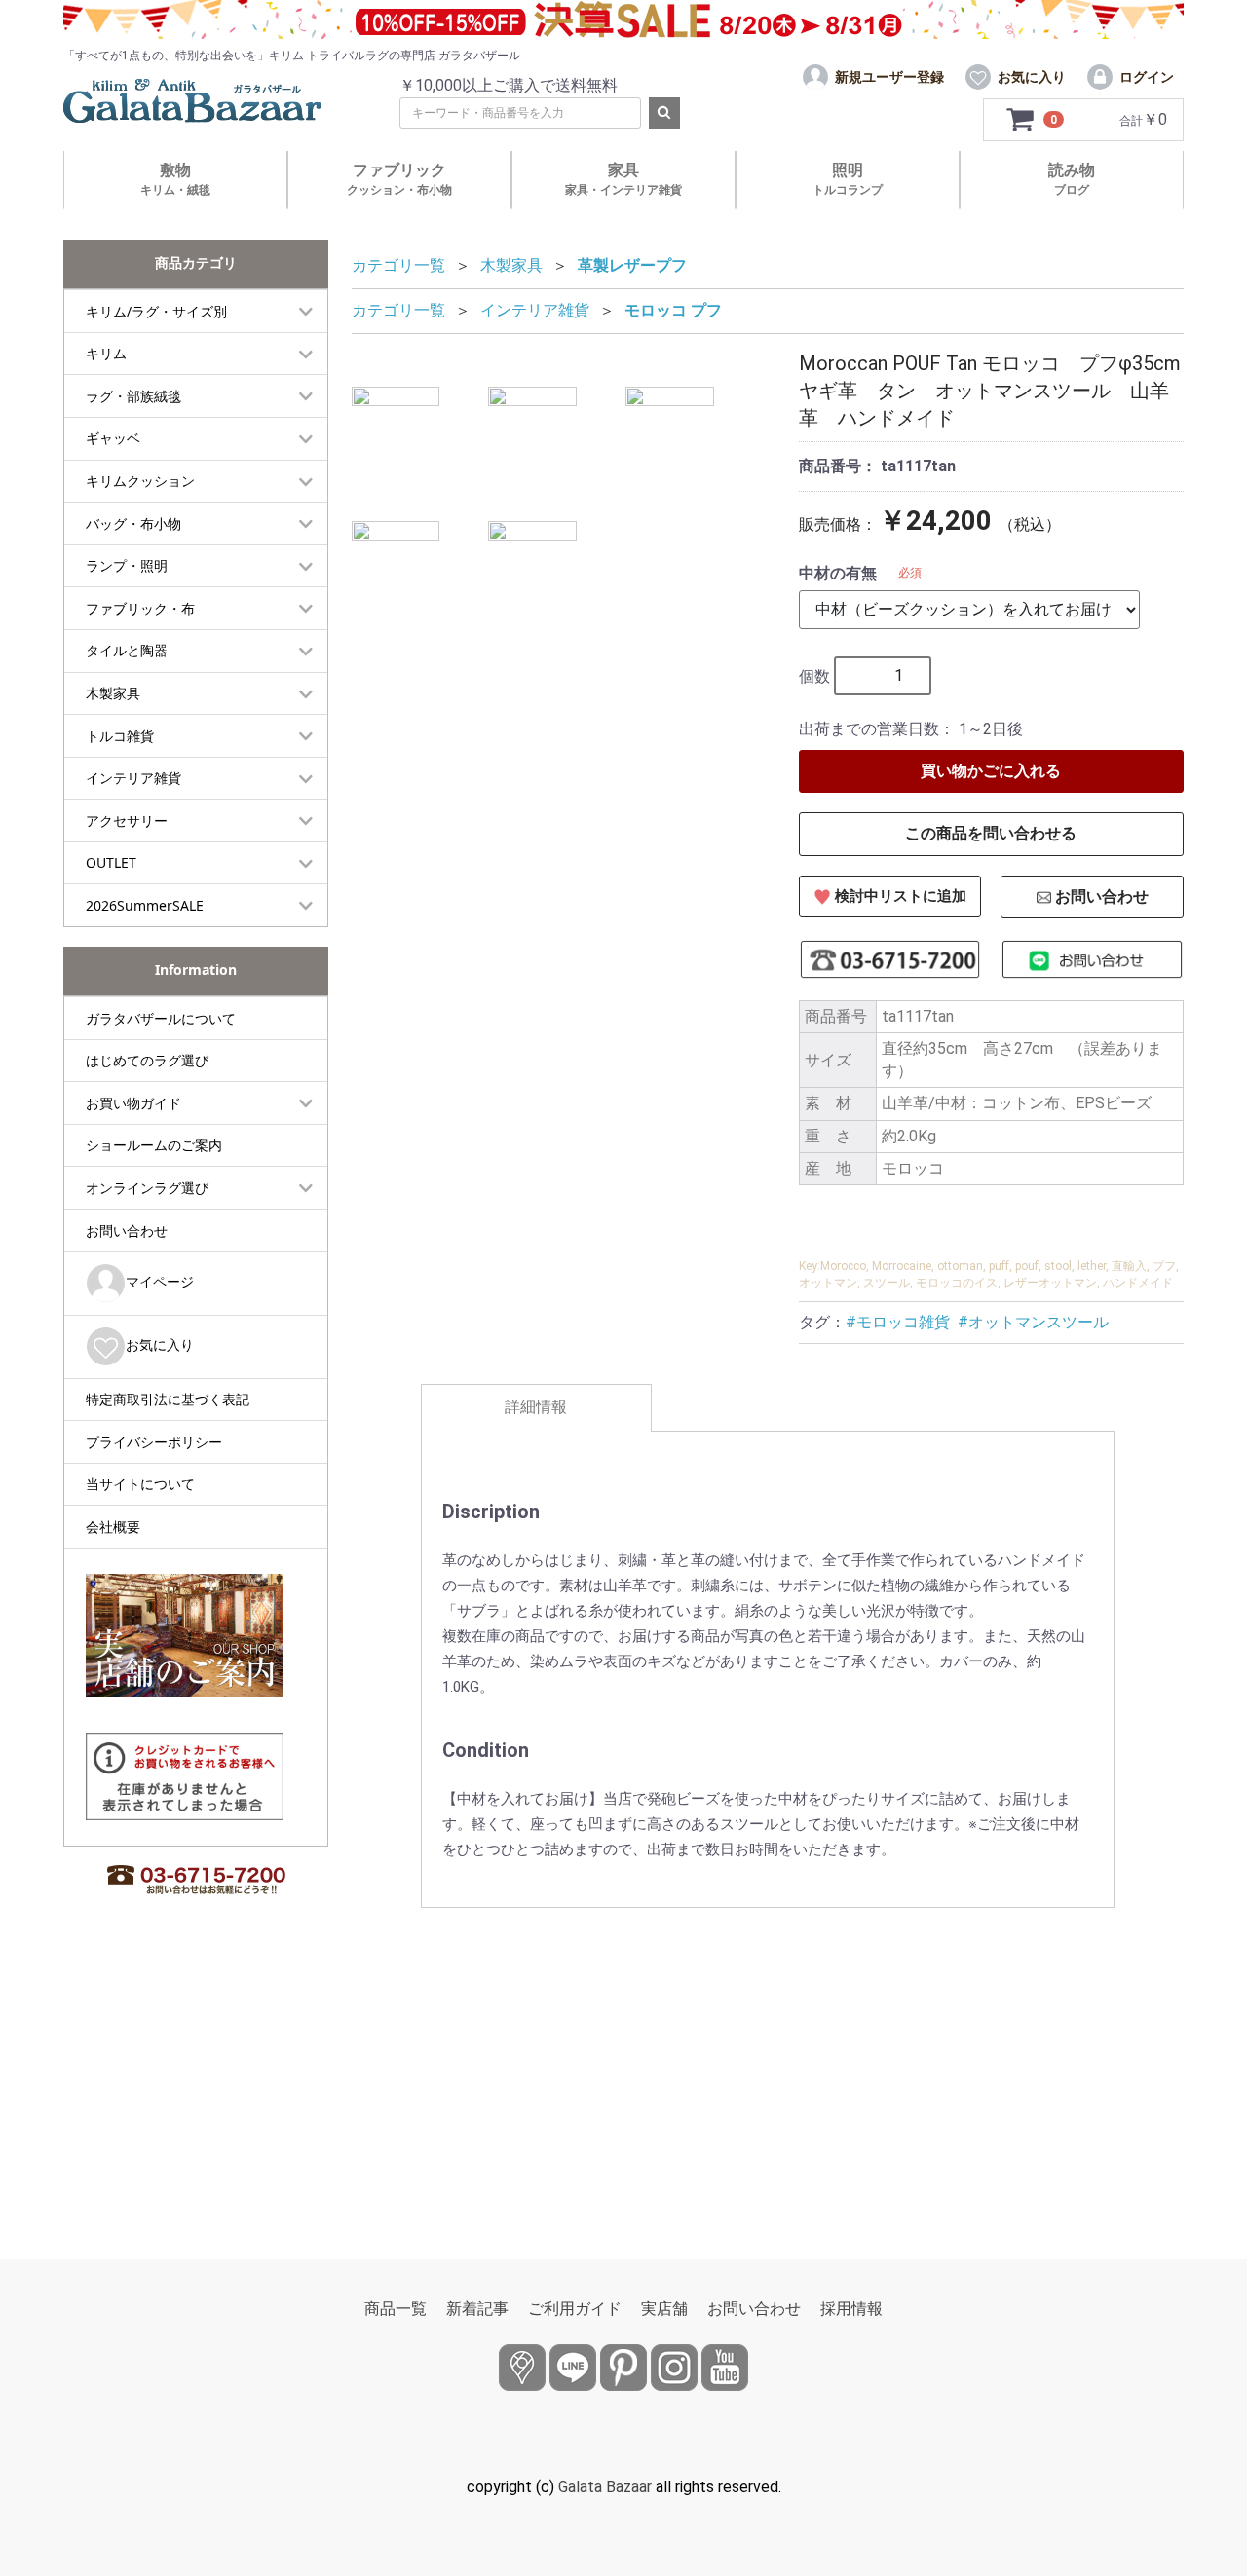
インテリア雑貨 (133, 778)
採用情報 (851, 2309)
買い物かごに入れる (991, 771)
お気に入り (160, 1344)
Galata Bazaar (605, 2487)
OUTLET (111, 862)
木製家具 (113, 693)
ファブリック (399, 179)
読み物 (1072, 179)
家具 (623, 179)
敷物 (175, 179)
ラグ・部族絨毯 (133, 396)
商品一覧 (396, 2309)
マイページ (160, 1281)
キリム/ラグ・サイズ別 (156, 311)
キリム (106, 353)
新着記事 (477, 2309)
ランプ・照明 (127, 565)
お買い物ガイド (133, 1103)
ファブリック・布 (140, 608)
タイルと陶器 (127, 650)
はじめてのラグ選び (147, 1060)
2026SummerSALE (145, 905)
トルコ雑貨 (120, 736)
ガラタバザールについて (161, 1018)
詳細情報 (536, 1407)
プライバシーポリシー (154, 1442)
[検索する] (664, 113)
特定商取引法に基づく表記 (168, 1399)
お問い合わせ (127, 1231)
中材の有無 (838, 573)
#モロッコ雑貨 (898, 1322)
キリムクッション (140, 481)
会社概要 (113, 1527)
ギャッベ (113, 438)
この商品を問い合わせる (991, 833)
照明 (848, 179)
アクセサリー (127, 821)
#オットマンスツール (1033, 1322)
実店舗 (664, 2309)
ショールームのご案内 (154, 1145)
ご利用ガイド (575, 2309)
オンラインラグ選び (147, 1188)
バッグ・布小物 (133, 523)
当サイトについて (140, 1484)
